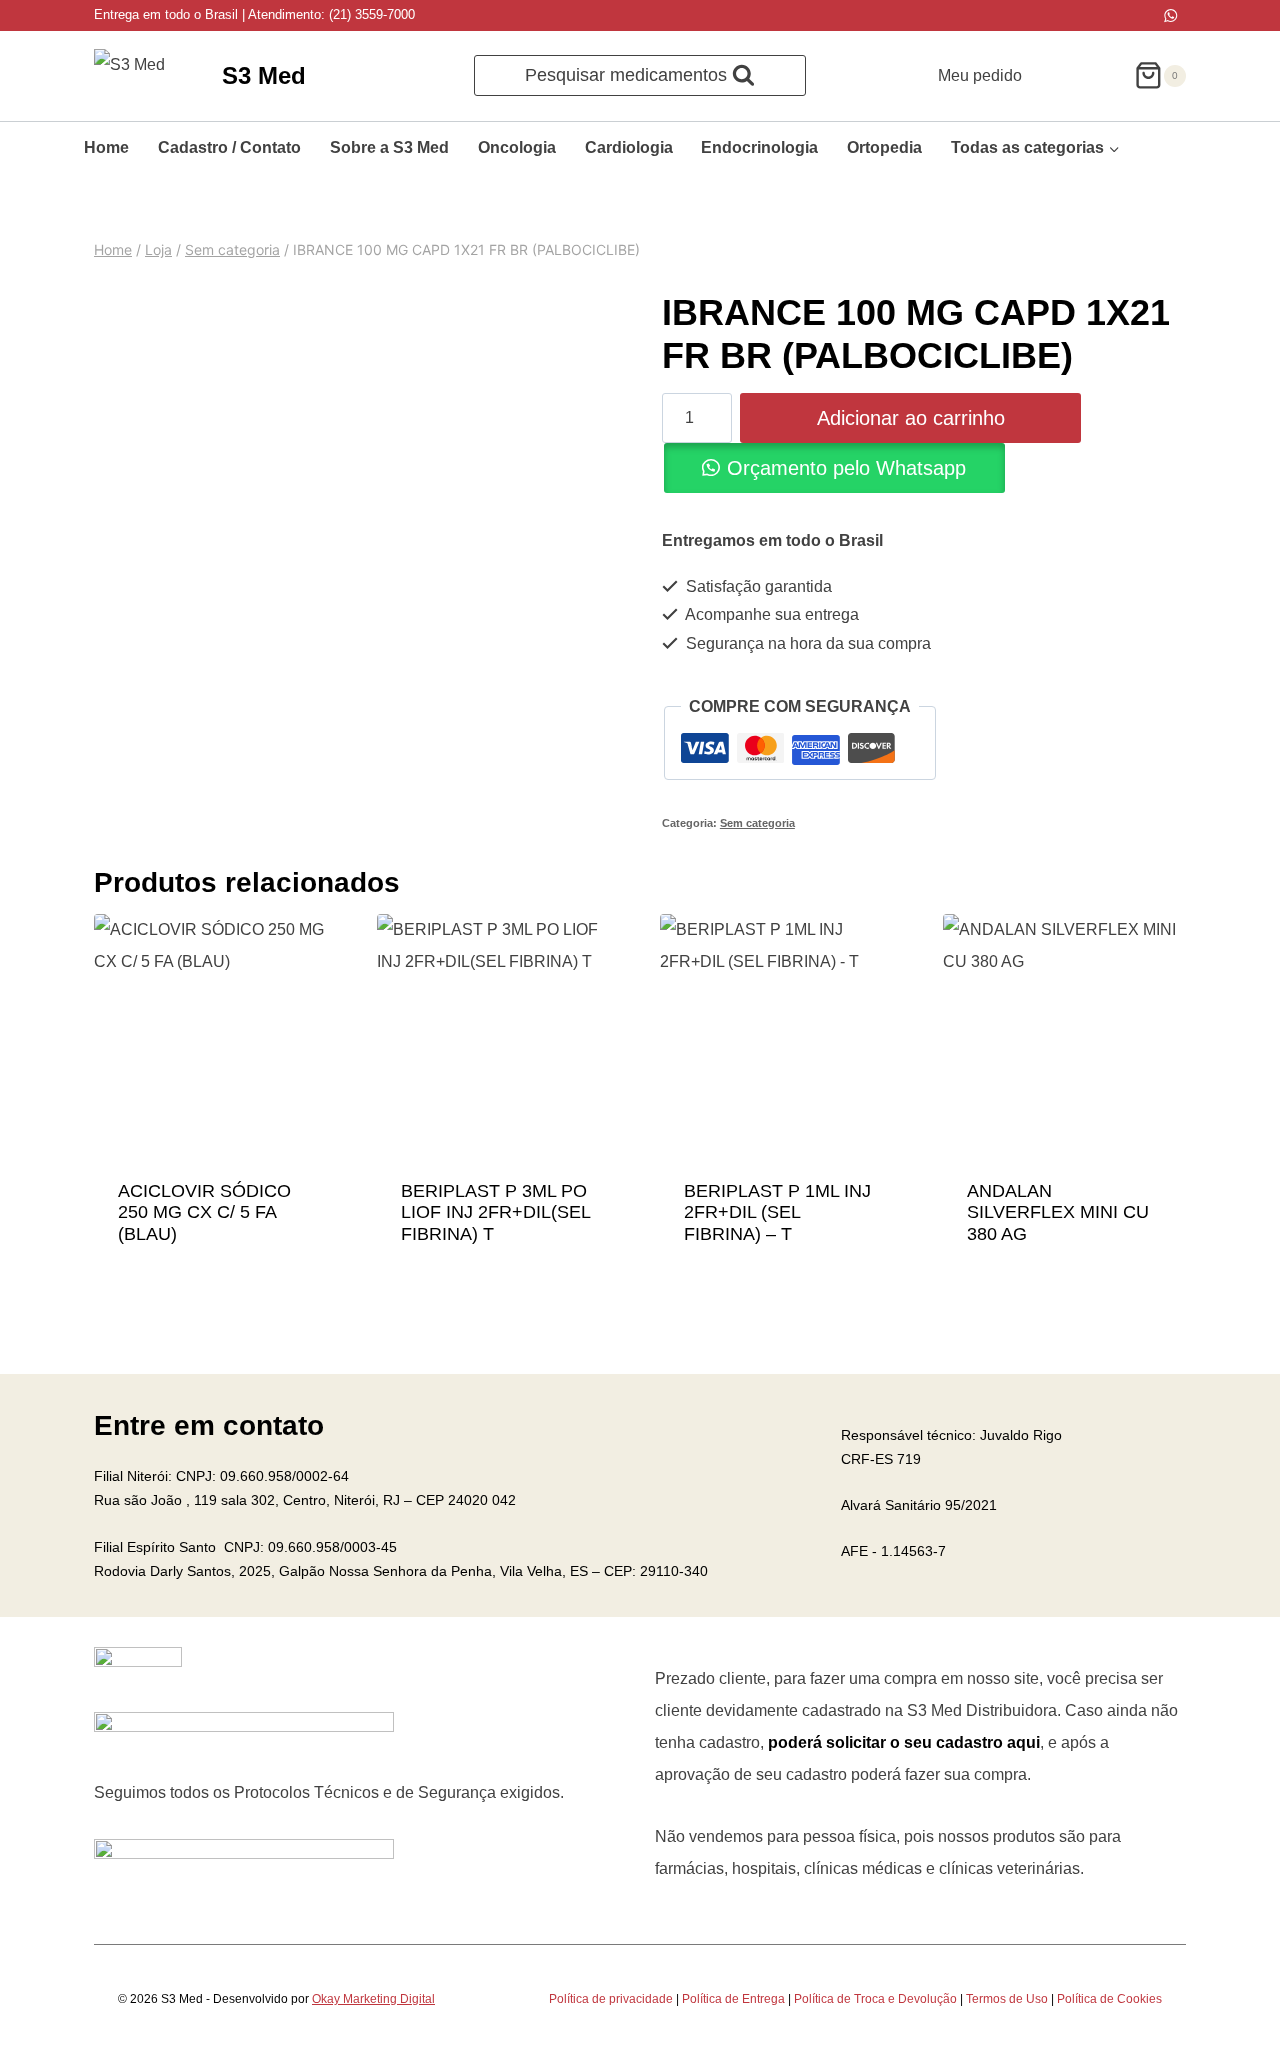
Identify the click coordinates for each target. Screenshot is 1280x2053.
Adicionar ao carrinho (911, 418)
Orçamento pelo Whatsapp (846, 468)
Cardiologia (629, 147)
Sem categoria (757, 823)
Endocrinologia (759, 147)
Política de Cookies (1109, 1999)
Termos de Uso (1007, 1999)
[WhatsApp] (1170, 15)
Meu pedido (980, 75)
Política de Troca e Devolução (875, 1999)
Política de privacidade (611, 1999)
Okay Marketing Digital (373, 1999)
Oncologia (517, 147)
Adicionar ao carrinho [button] (216, 1201)
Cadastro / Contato (229, 147)
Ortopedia (884, 147)
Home (106, 147)
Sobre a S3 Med (389, 147)
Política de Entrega (733, 1999)
